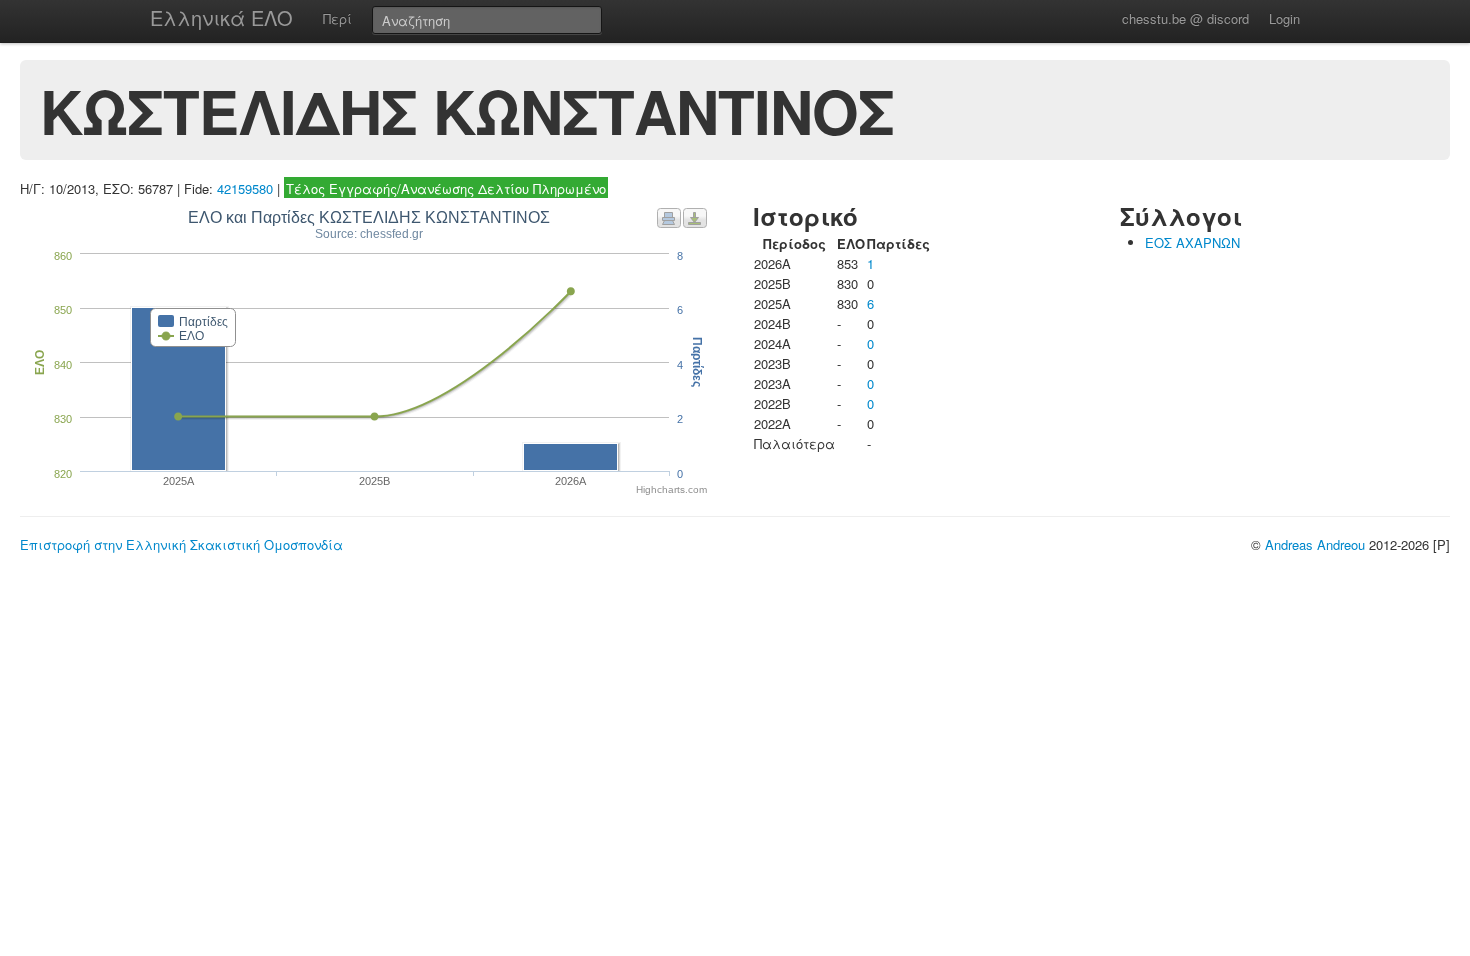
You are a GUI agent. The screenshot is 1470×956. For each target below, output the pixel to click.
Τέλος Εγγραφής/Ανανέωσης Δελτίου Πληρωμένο (446, 188)
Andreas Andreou (1315, 544)
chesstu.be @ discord (1185, 18)
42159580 (245, 188)
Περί (337, 18)
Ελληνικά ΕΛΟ (221, 17)
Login (1284, 18)
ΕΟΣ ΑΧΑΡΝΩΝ (1192, 242)
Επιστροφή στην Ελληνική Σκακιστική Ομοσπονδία (181, 544)
